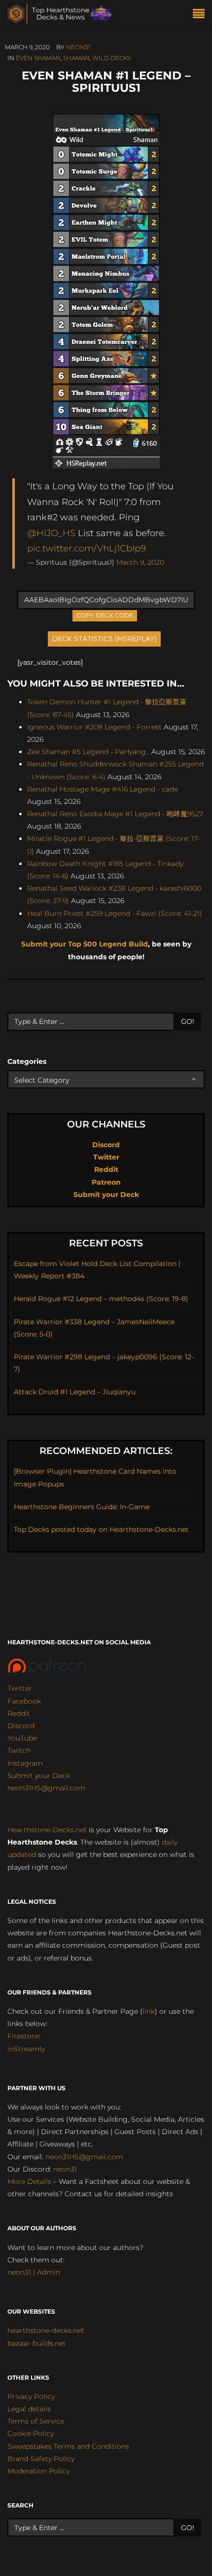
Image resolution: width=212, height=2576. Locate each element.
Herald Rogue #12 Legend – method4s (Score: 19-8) (101, 1299)
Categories (27, 1061)
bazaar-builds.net (37, 2343)
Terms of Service (36, 2421)
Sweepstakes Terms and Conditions (68, 2446)
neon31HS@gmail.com (46, 1788)
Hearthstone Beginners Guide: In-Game (82, 1507)
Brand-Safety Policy (41, 2459)
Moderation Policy (38, 2471)
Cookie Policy (31, 2433)
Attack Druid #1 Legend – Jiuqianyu (75, 1392)
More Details (29, 2181)
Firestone (24, 2036)
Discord (106, 1145)
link (149, 2011)
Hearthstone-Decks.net (47, 1830)
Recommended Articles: (106, 1451)
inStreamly (26, 2049)
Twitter (106, 1157)
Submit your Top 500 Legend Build (85, 944)
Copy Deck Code (105, 615)
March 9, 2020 (140, 562)
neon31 (78, 47)
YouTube (22, 1738)
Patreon (106, 1182)
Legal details (29, 2409)
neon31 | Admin (34, 2272)
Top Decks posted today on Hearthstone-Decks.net (101, 1529)
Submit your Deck (106, 1195)
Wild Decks (111, 58)
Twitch (19, 1750)
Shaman (76, 58)
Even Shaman (38, 58)
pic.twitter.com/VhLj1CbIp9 (87, 548)
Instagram (25, 1763)
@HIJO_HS (51, 533)
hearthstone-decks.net (46, 2330)
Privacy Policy (31, 2396)
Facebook (24, 1701)
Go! (188, 1021)
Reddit (106, 1169)
